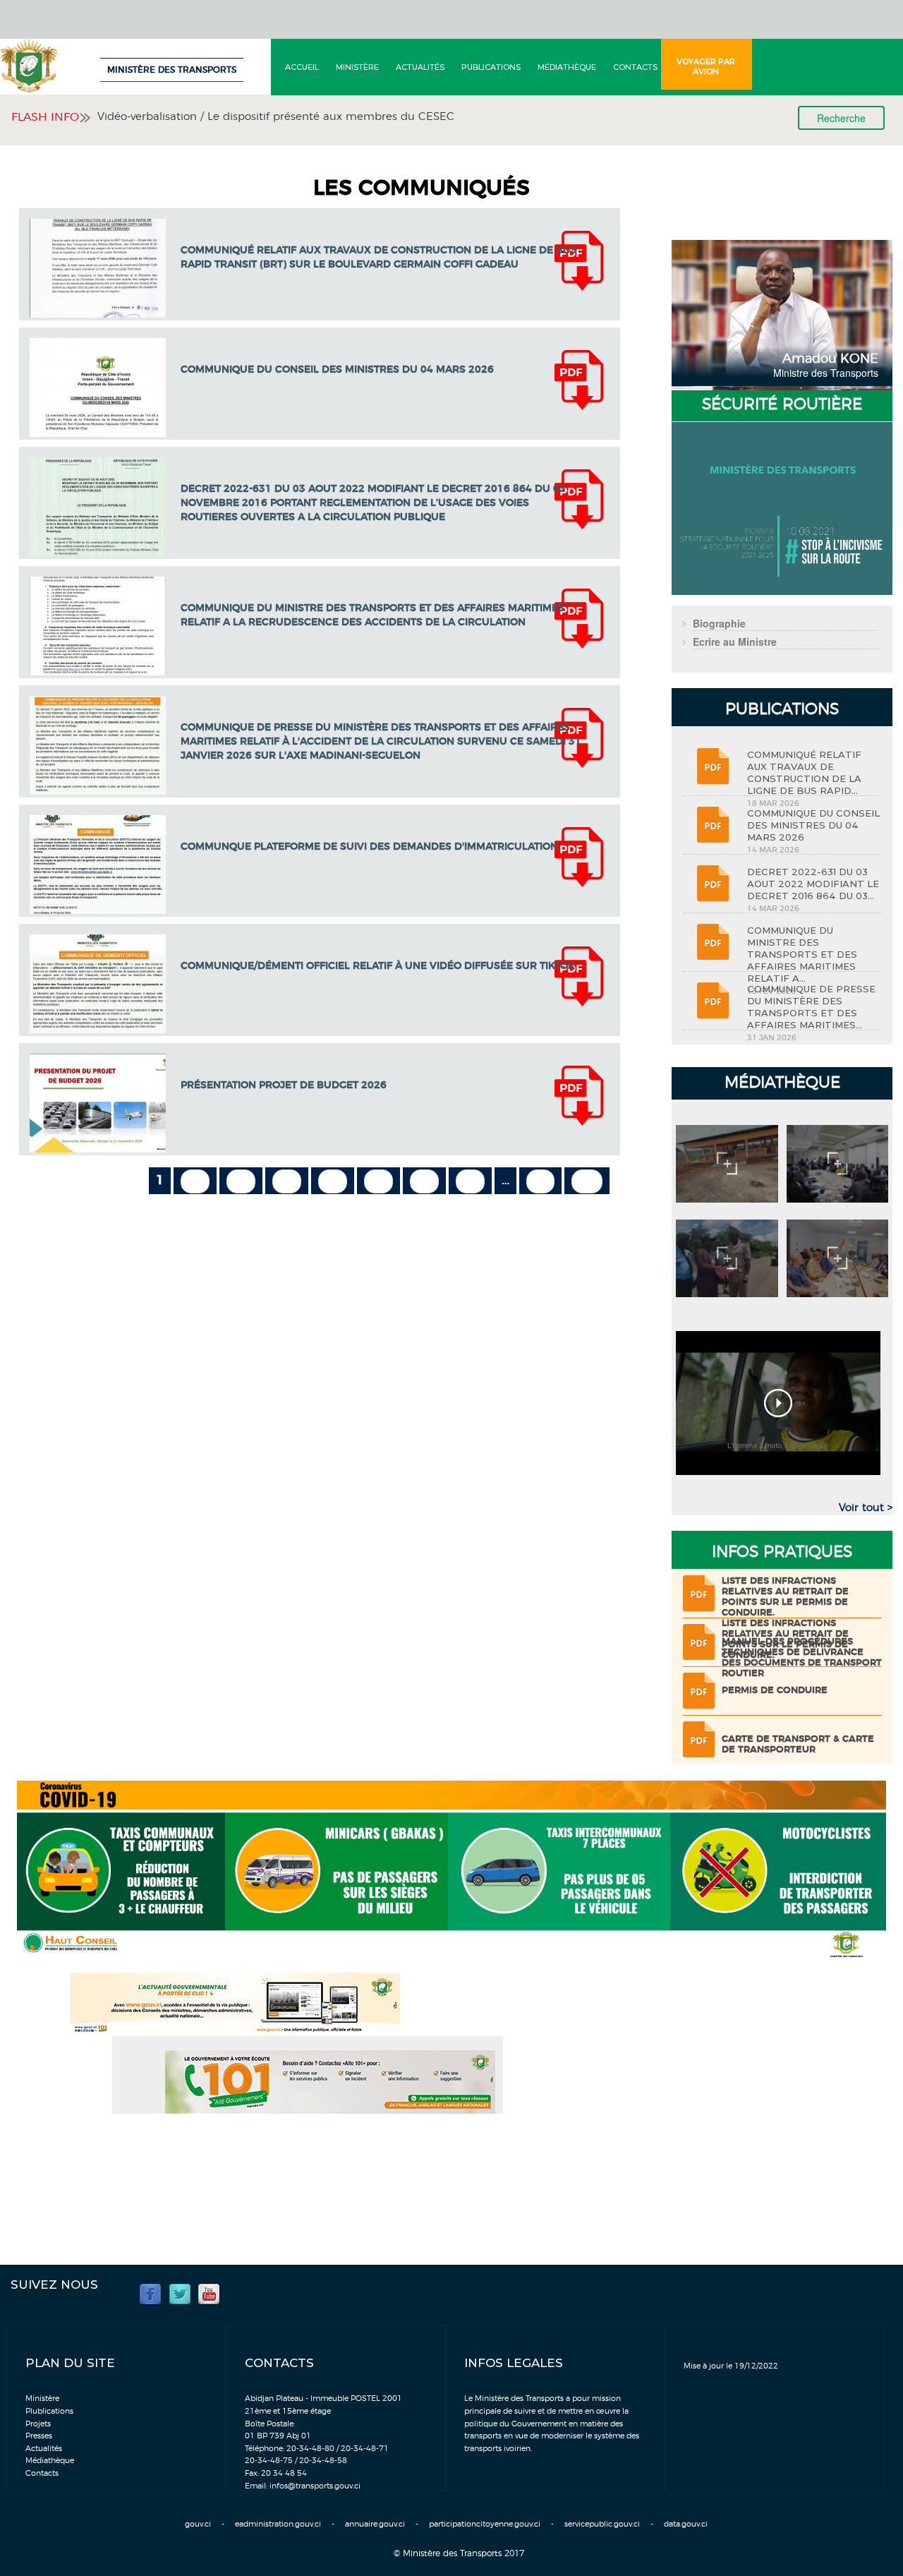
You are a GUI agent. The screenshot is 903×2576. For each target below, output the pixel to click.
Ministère (357, 67)
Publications (491, 67)
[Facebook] (150, 2293)
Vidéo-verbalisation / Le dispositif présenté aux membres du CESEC (276, 117)
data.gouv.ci (686, 2524)
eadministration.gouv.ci (278, 2524)
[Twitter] (180, 2293)
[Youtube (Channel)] (209, 2293)
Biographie (719, 623)
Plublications (49, 2411)
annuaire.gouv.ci (375, 2524)
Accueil (302, 67)
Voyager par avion (706, 66)
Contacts (635, 67)
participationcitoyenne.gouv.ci (485, 2524)
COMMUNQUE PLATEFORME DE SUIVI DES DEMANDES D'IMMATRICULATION (369, 847)
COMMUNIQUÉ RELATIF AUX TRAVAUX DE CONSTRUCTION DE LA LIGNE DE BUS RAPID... (804, 772)
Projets (38, 2424)
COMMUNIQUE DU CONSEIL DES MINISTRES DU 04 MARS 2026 (337, 370)
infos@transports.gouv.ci (315, 2486)
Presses (39, 2436)
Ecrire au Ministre (735, 642)
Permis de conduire (775, 1691)
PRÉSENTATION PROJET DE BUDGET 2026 (284, 1085)
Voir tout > (866, 1508)
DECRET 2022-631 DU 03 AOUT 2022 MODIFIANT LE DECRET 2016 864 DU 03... (813, 884)
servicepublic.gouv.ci (602, 2524)
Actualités (420, 67)
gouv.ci (198, 2524)
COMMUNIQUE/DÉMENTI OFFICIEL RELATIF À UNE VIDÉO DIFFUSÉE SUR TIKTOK (378, 966)
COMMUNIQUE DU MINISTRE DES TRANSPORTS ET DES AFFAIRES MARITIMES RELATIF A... (802, 954)
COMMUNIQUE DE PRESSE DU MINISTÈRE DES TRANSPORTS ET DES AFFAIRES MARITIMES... (811, 1007)
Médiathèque (567, 67)
